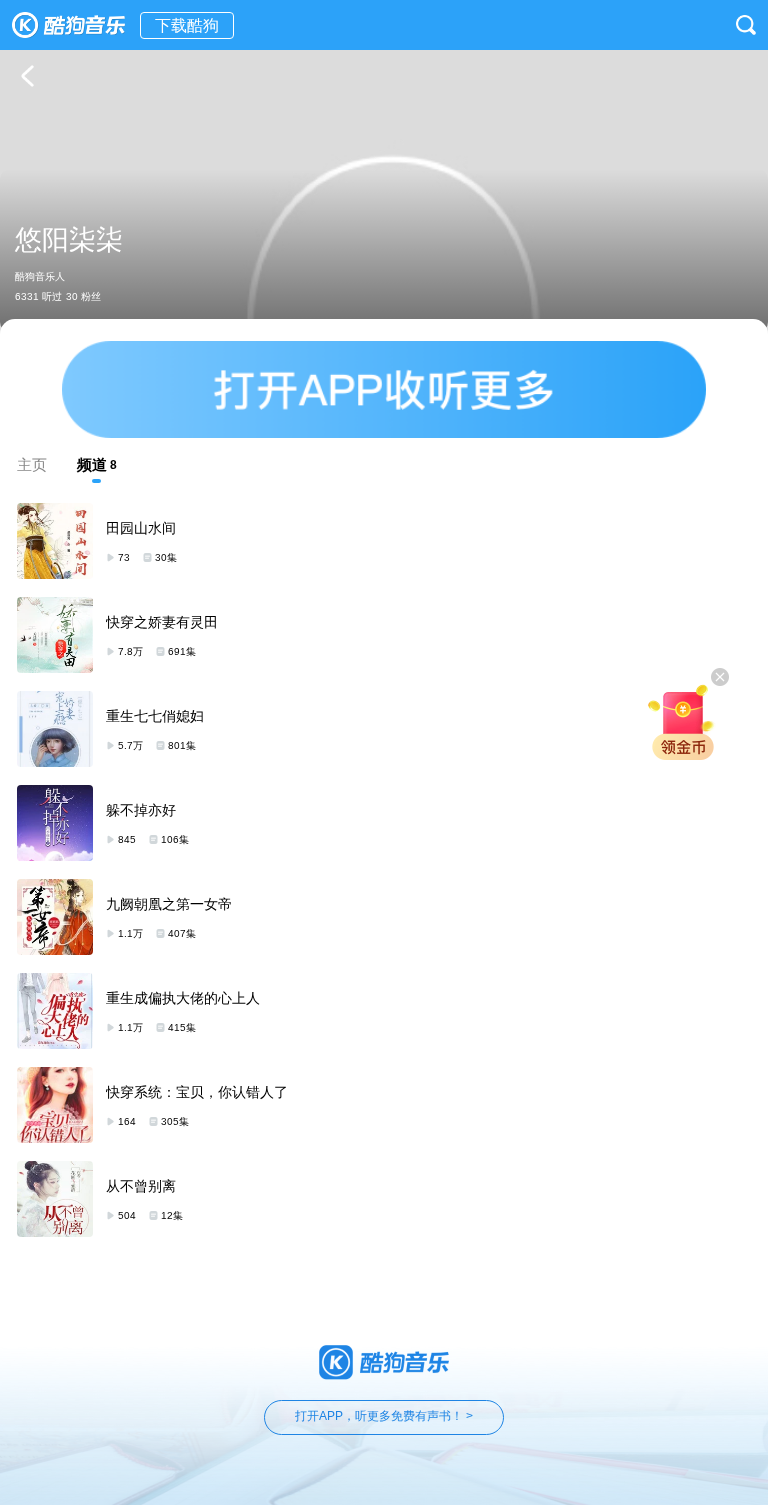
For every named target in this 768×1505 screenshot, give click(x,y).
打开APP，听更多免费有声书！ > (384, 1416)
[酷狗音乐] (70, 25)
